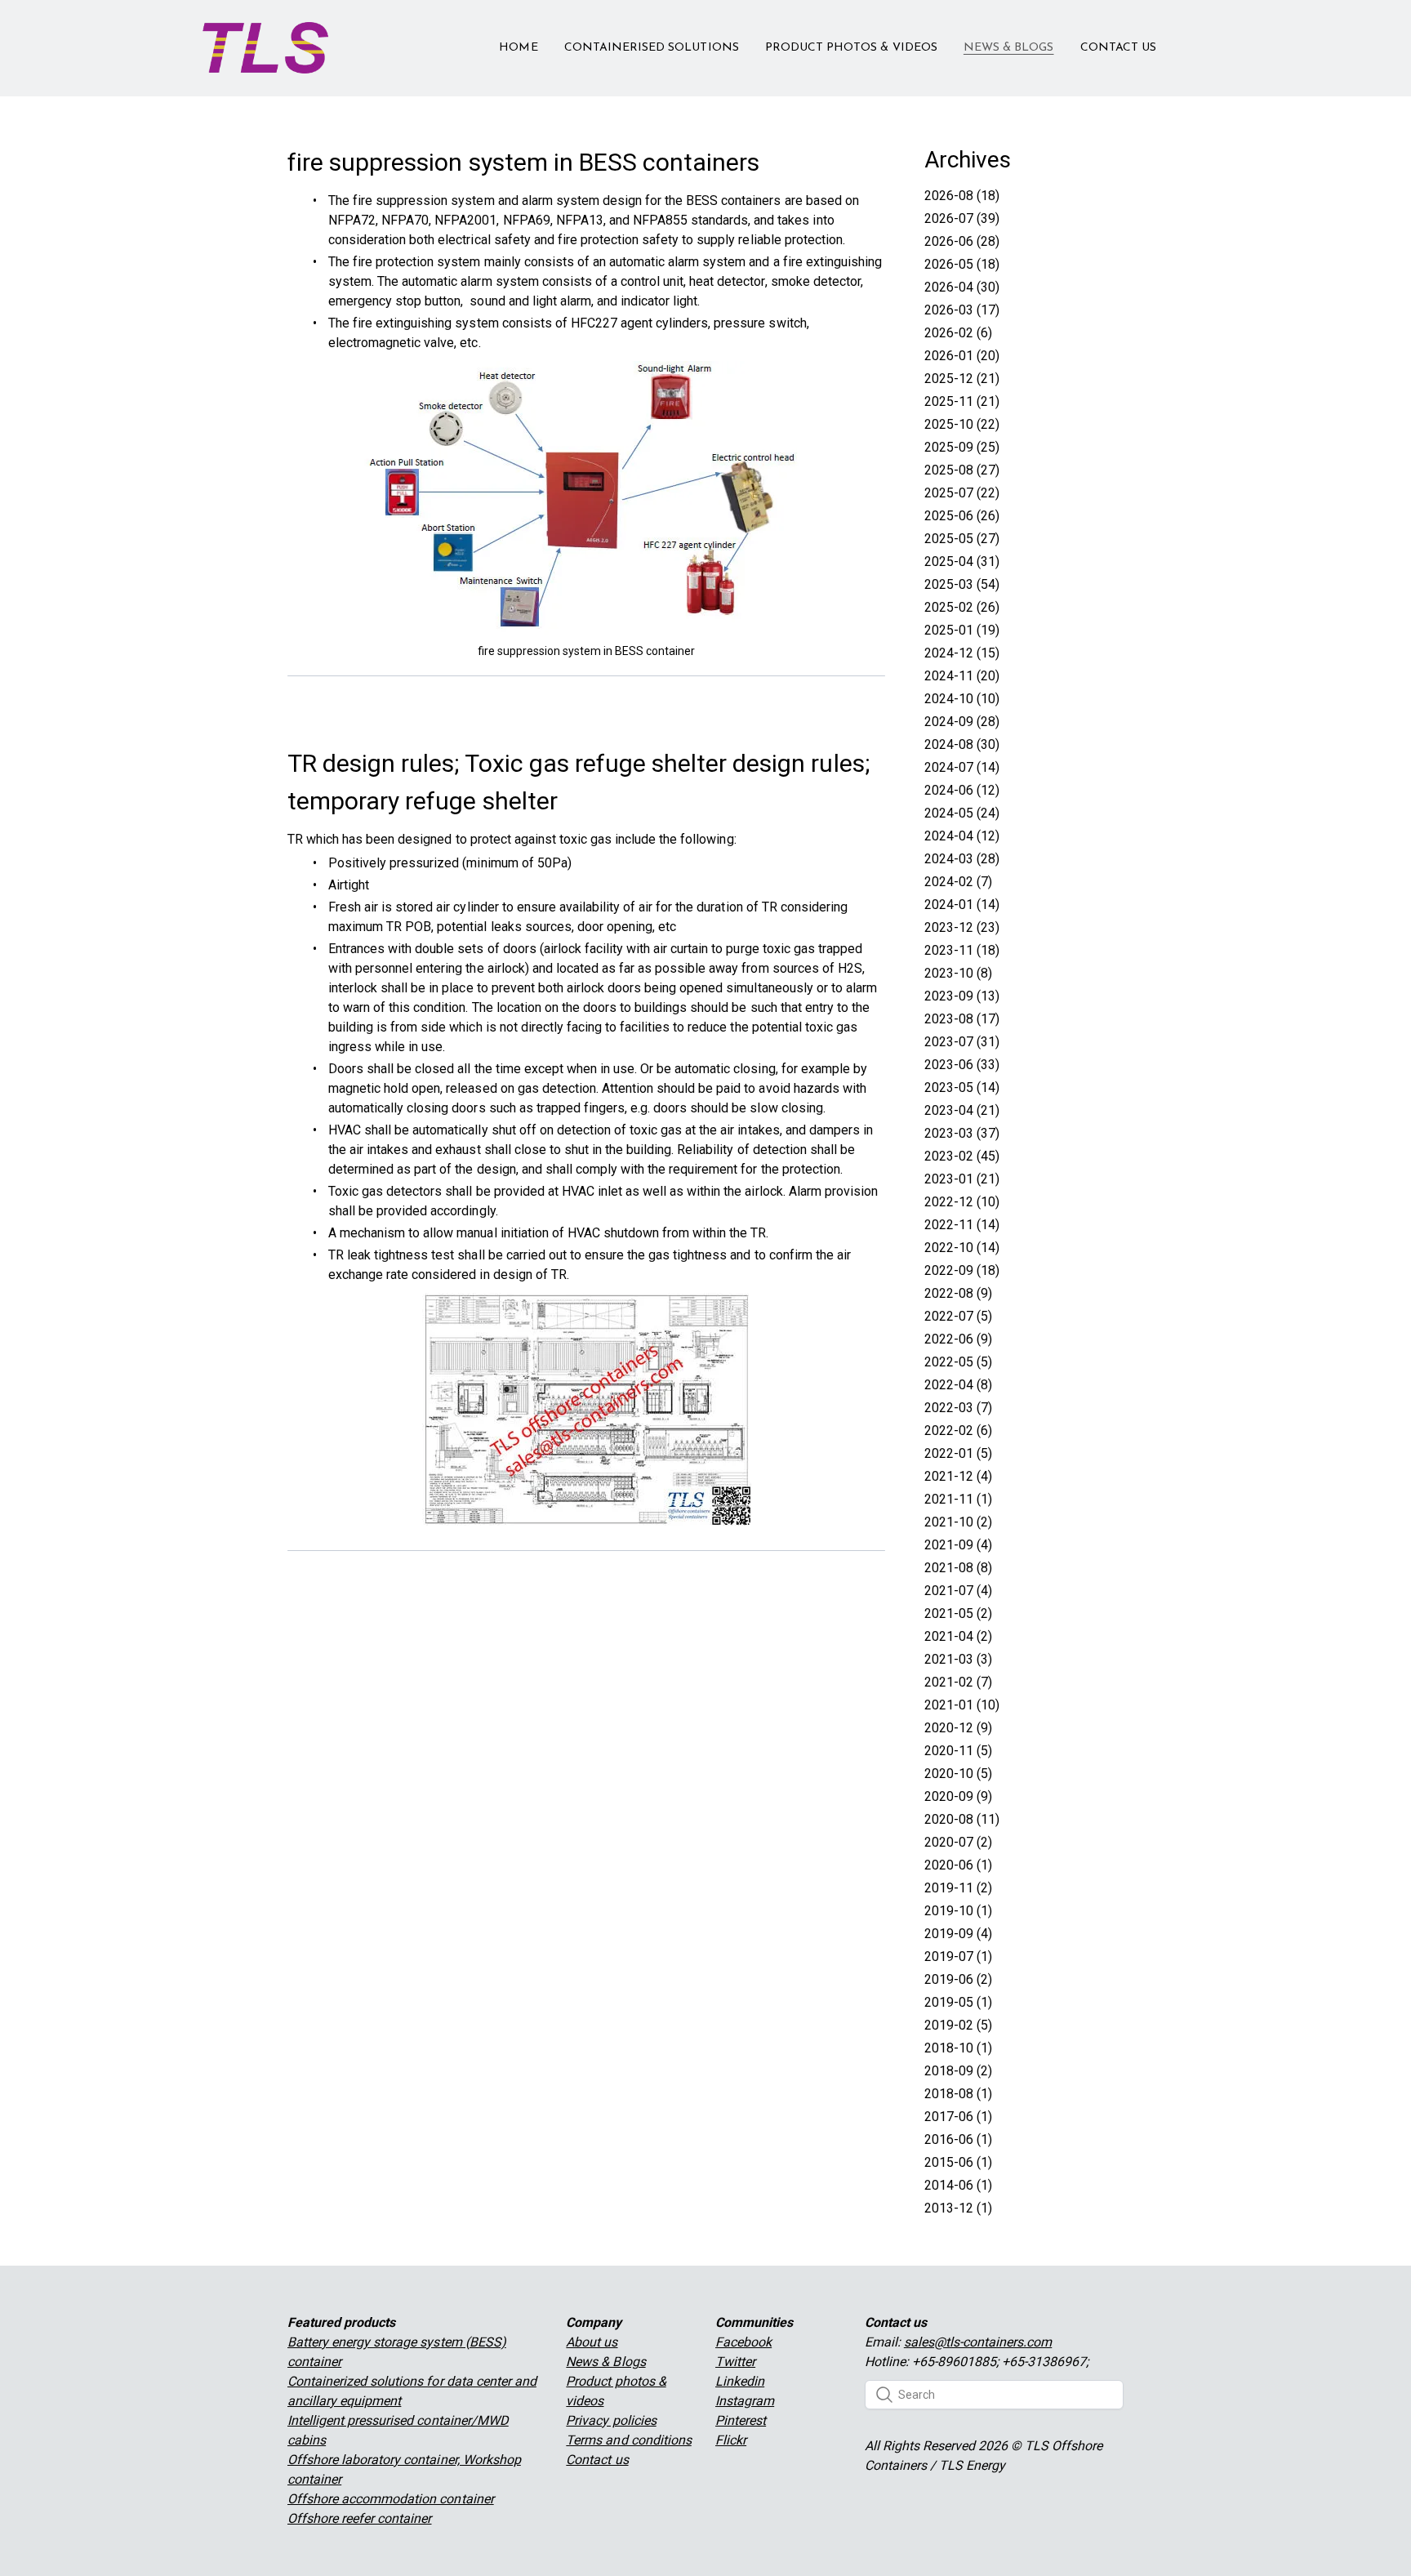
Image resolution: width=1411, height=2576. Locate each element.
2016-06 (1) (958, 2139)
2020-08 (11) (962, 1819)
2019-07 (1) (958, 1957)
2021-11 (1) (958, 1499)
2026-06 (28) (962, 241)
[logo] (265, 48)
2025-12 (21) (962, 379)
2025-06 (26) (962, 516)
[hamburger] (348, 38)
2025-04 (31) (962, 562)
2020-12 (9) (958, 1728)
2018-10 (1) (958, 2048)
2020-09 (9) (958, 1796)
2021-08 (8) (958, 1568)
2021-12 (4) (958, 1476)
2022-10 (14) (962, 1248)
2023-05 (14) (962, 1087)
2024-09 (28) (962, 722)
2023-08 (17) (962, 1019)
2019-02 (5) (958, 2025)
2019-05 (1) (958, 2002)
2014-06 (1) (958, 2185)
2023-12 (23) (962, 927)
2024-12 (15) (962, 653)
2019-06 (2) (958, 1979)
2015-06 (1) (958, 2162)
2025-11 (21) (962, 401)
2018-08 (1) (958, 2094)
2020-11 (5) (958, 1751)
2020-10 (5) (958, 1774)
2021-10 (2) (958, 1522)
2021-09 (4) (958, 1545)
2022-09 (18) (962, 1270)
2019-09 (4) (958, 1934)
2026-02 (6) (958, 333)
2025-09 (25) (962, 447)
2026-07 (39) (962, 218)
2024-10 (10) (962, 699)
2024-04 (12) (962, 836)
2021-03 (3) (958, 1659)
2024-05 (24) (962, 813)
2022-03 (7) (958, 1408)
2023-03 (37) (962, 1133)
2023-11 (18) (962, 950)
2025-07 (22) (962, 493)
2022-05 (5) (958, 1362)
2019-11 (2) (958, 1888)
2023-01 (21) (962, 1179)
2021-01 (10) (962, 1705)
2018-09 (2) (958, 2071)
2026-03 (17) (962, 310)
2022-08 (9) (958, 1293)
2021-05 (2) (958, 1613)
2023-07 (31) (962, 1042)
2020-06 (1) (958, 1865)
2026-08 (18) (962, 196)
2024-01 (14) (962, 905)
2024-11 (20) (962, 676)
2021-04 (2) (958, 1636)
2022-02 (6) (958, 1431)
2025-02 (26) (962, 607)
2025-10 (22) (962, 424)
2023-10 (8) (958, 973)
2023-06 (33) (962, 1065)
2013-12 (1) (958, 2208)
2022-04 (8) (958, 1385)
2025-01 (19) (962, 630)
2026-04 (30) (962, 287)
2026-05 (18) (962, 264)
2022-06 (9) (958, 1339)
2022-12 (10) (962, 1202)
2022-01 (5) (958, 1453)
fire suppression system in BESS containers (523, 162)
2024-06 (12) (962, 790)
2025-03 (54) (962, 584)
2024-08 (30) (962, 744)
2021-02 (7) (958, 1682)
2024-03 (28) (962, 859)
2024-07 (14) (962, 767)
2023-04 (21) (962, 1110)
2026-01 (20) (962, 356)
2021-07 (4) (958, 1591)
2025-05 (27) (962, 539)
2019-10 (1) (958, 1911)
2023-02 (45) (962, 1156)
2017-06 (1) (958, 2117)
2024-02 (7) (958, 882)
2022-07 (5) (958, 1316)
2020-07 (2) (958, 1842)
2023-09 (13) (962, 996)
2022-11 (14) (962, 1225)
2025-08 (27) (962, 470)
